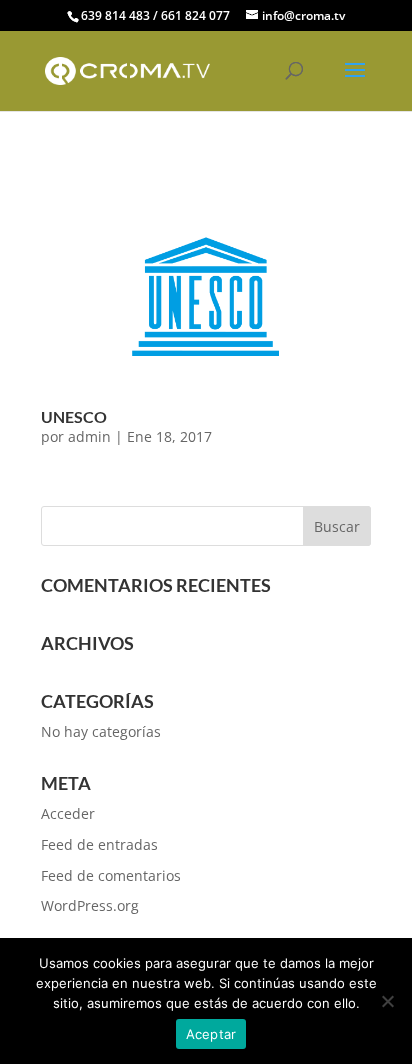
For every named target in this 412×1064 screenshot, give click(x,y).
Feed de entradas (99, 844)
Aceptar (211, 1034)
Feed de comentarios (111, 875)
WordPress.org (90, 905)
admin (89, 436)
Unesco (74, 416)
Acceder (68, 813)
